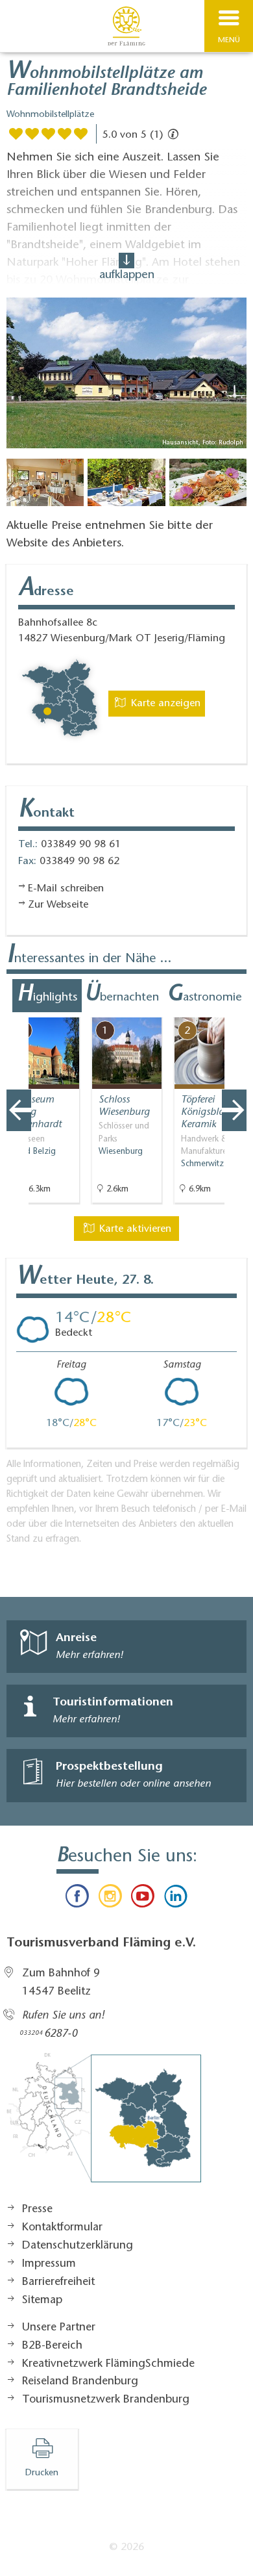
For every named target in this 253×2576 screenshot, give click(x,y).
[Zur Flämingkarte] (104, 2124)
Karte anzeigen (164, 704)
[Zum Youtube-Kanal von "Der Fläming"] (143, 1899)
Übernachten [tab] (122, 995)
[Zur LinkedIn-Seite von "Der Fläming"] (175, 1899)
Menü (229, 40)
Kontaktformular (62, 2228)
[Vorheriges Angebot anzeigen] (19, 1110)
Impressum (49, 2264)
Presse (37, 2210)
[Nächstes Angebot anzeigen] (234, 1110)
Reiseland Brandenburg (80, 2382)
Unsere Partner (59, 2328)
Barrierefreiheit (58, 2282)
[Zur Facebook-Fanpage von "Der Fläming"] (77, 1899)
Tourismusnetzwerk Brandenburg (106, 2400)
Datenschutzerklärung (78, 2246)
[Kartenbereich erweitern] (234, 1009)
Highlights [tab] (47, 995)
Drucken (42, 2473)
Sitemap (42, 2301)
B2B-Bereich (52, 2346)
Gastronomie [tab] (204, 995)
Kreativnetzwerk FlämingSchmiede (108, 2364)
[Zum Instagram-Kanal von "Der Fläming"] (110, 1899)
